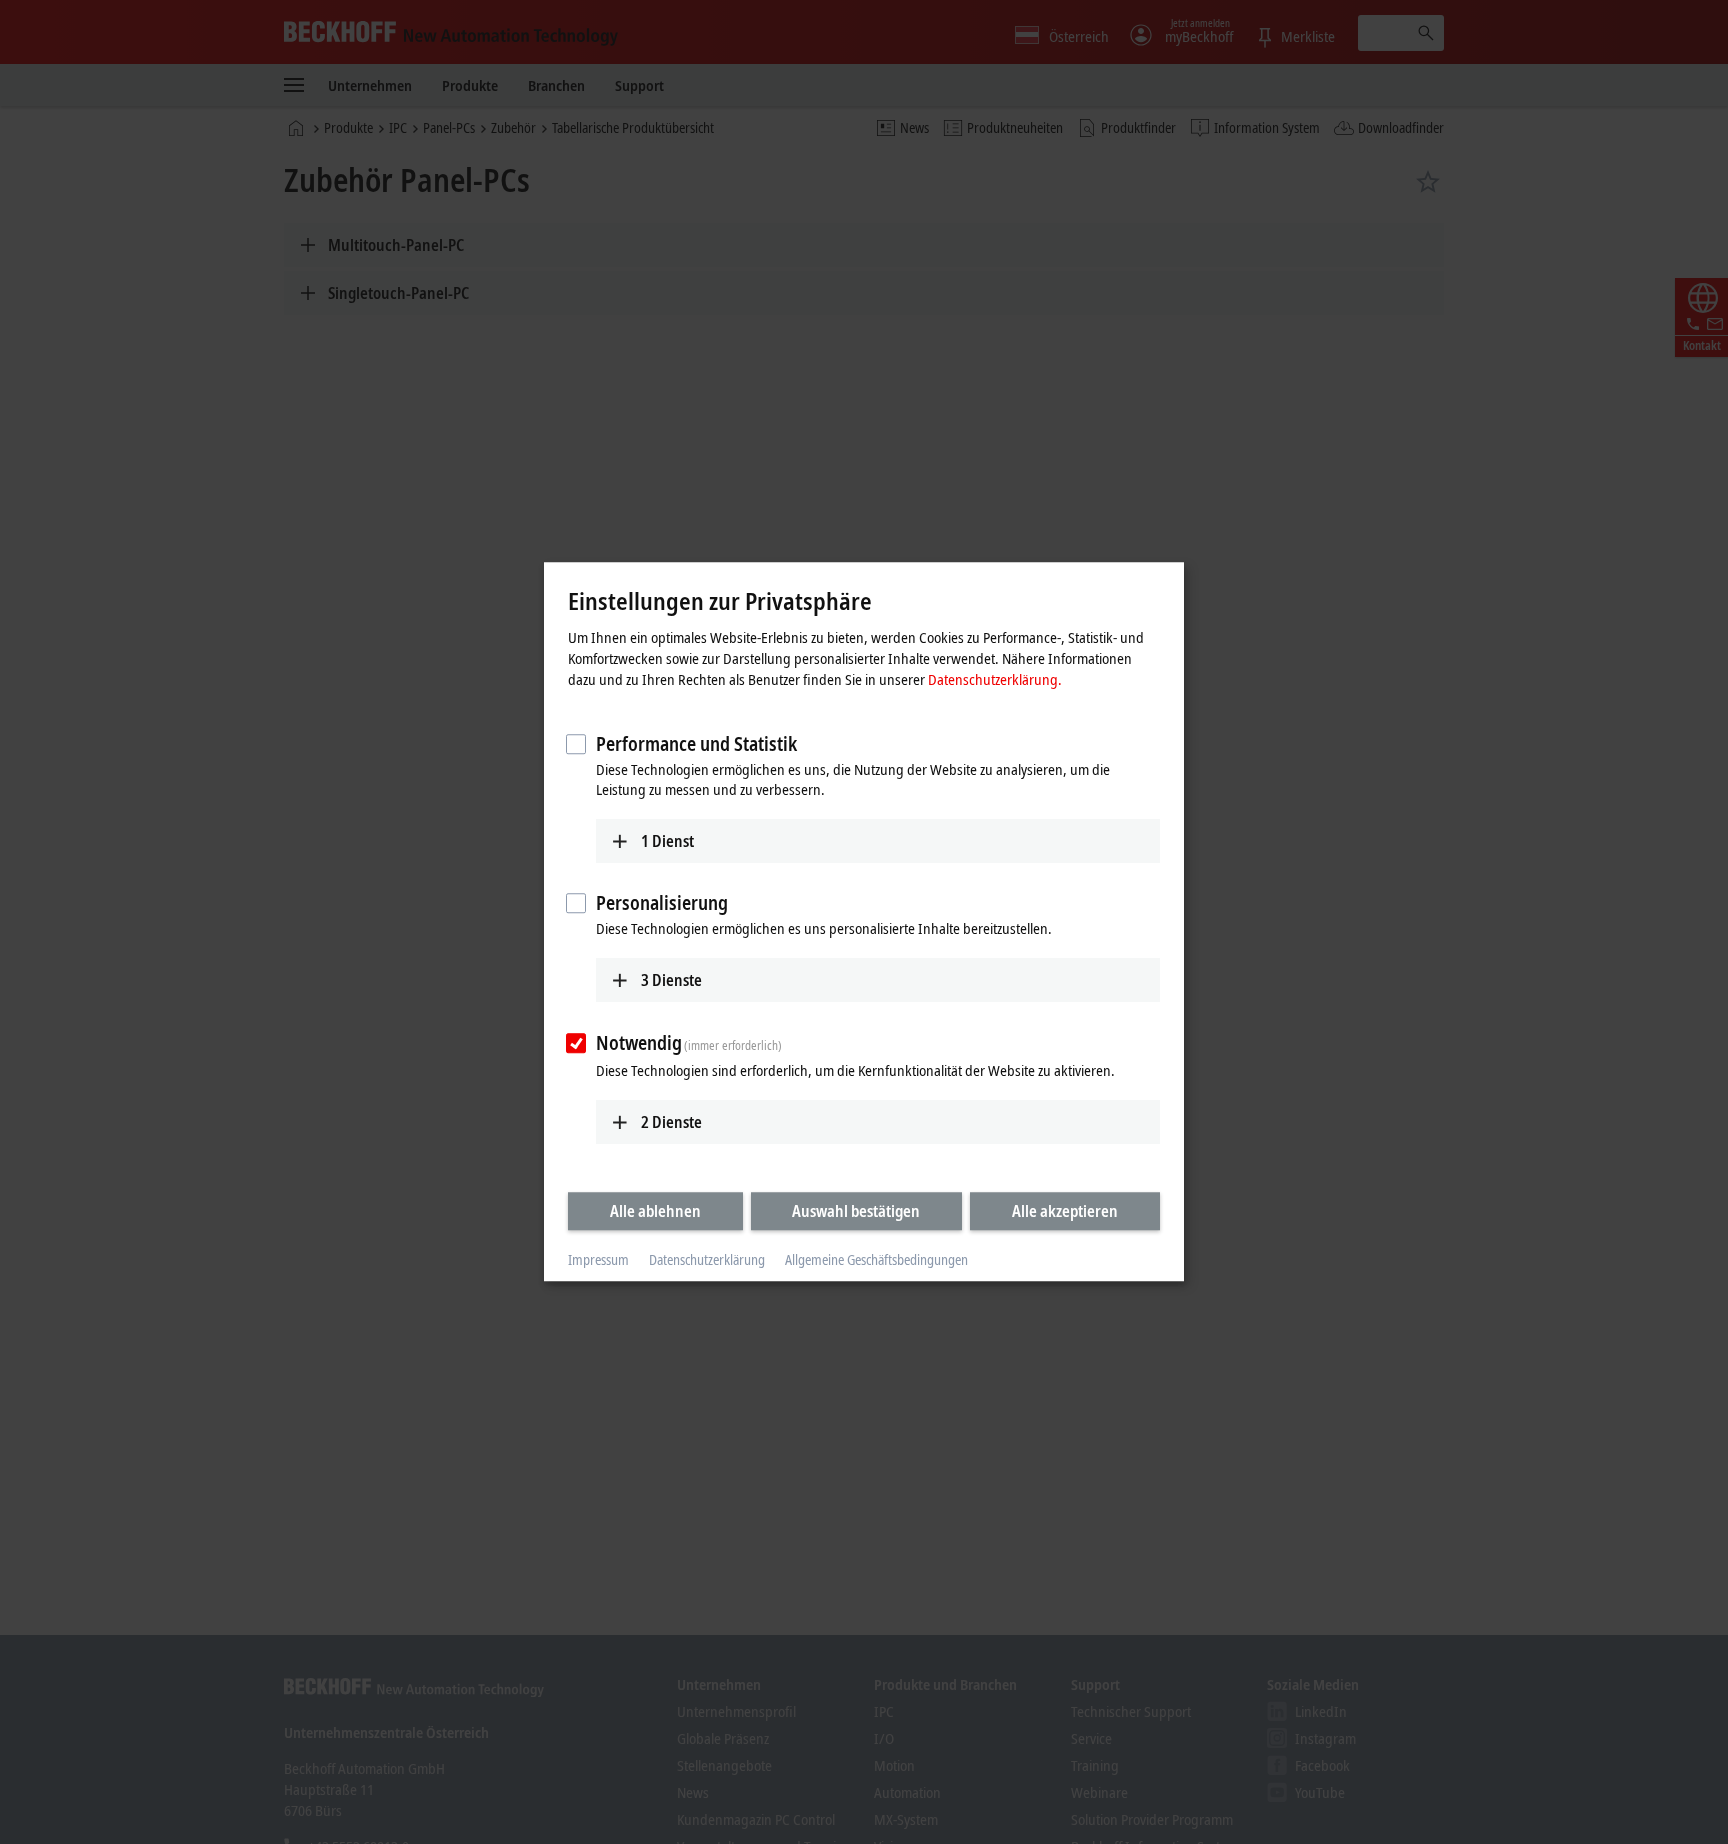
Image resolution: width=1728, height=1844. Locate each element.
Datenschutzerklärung (707, 1259)
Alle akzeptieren (1065, 1211)
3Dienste (671, 980)
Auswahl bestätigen (856, 1211)
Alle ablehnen (655, 1211)
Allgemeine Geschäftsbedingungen (876, 1259)
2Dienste (671, 1122)
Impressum (598, 1259)
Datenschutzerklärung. (995, 679)
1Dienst (667, 841)
